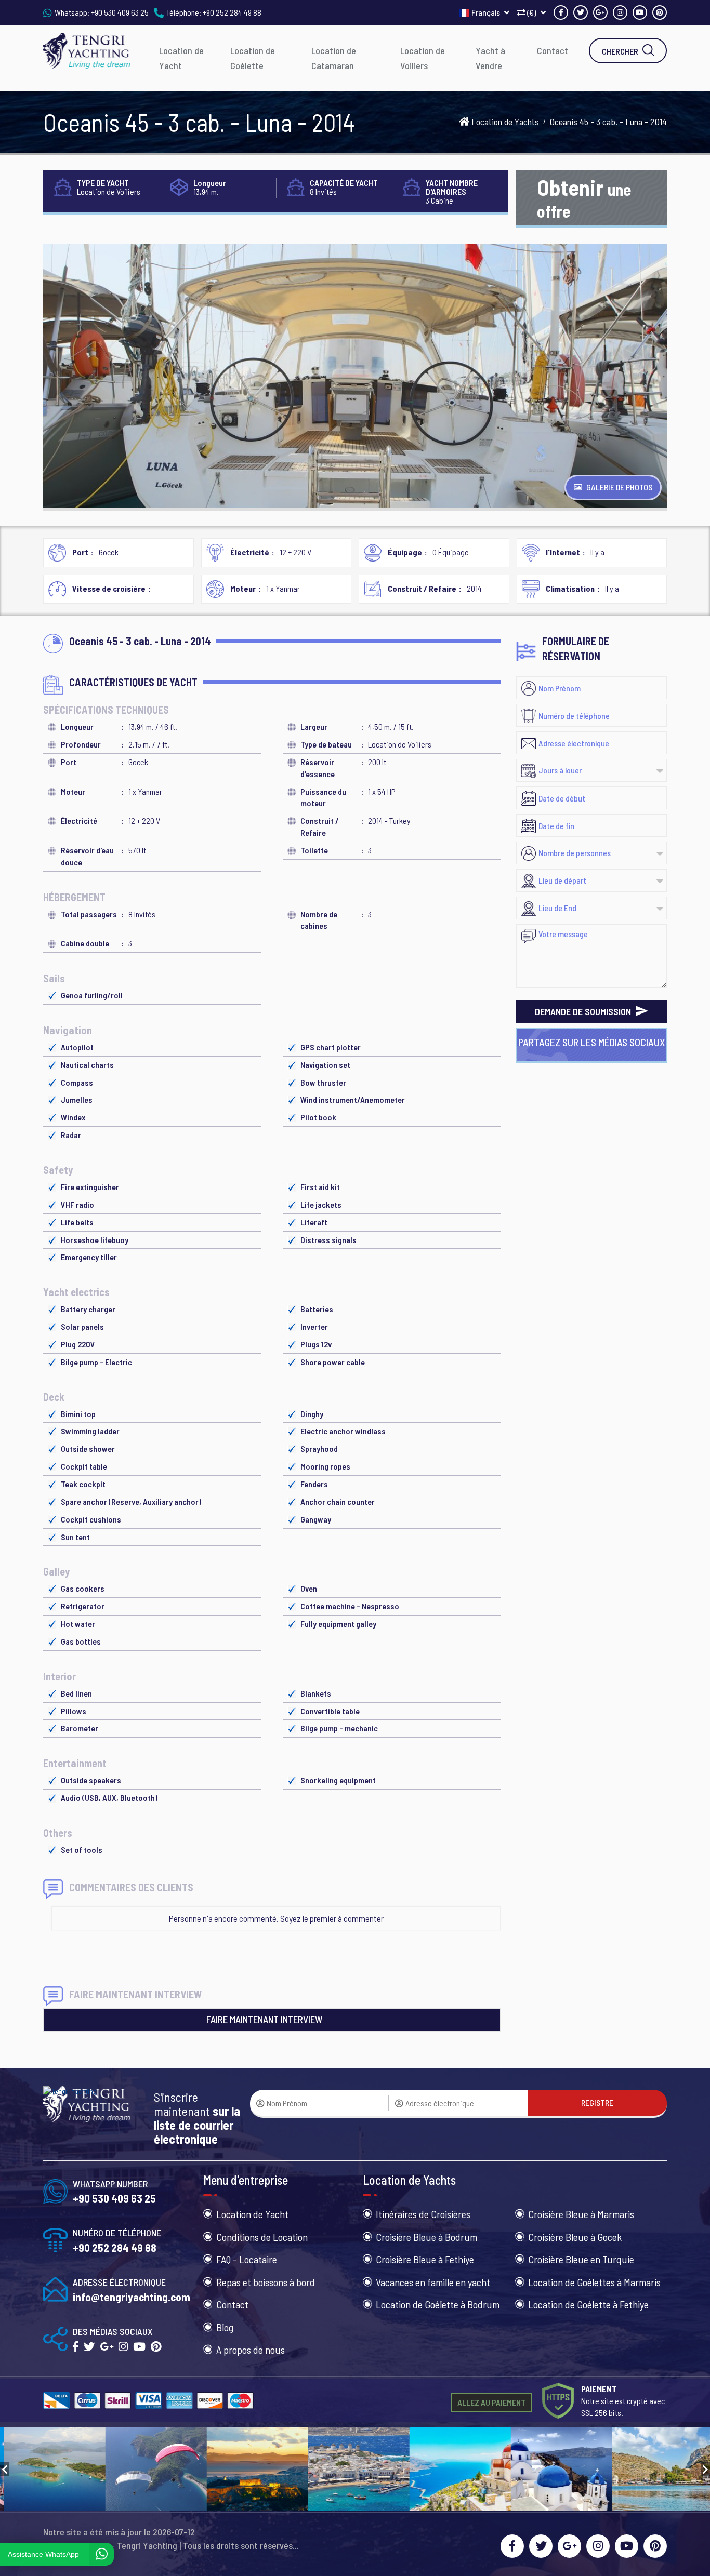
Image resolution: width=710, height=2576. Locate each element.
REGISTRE (597, 2103)
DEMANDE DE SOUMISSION (584, 1011)
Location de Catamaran (334, 58)
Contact (553, 50)
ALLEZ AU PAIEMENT (491, 2402)
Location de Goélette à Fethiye (588, 2304)
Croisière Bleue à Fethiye (425, 2259)
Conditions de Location (262, 2237)
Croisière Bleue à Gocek (575, 2237)
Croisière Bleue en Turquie (581, 2259)
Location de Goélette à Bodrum (438, 2304)
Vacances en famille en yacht (433, 2282)
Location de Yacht (181, 58)
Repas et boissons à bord (266, 2282)
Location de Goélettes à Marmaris (594, 2282)
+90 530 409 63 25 (120, 12)
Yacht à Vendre (490, 58)
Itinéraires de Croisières (423, 2214)
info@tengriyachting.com (132, 2297)
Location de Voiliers (423, 58)
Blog (225, 2327)
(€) (532, 12)
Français (487, 12)
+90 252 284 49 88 (232, 12)
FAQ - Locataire (247, 2259)
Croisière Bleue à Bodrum (426, 2237)
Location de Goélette (253, 58)
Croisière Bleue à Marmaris (581, 2214)
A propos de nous (251, 2350)
